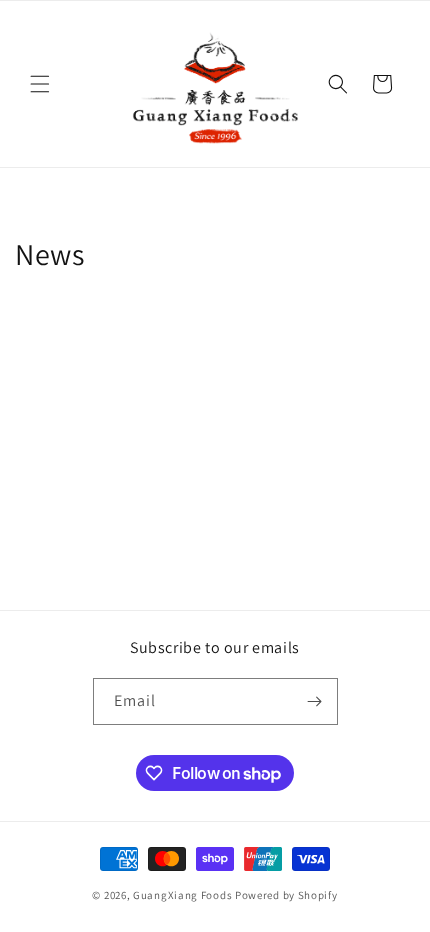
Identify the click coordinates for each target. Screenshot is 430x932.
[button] (40, 84)
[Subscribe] (315, 701)
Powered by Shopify (286, 895)
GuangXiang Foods (182, 895)
